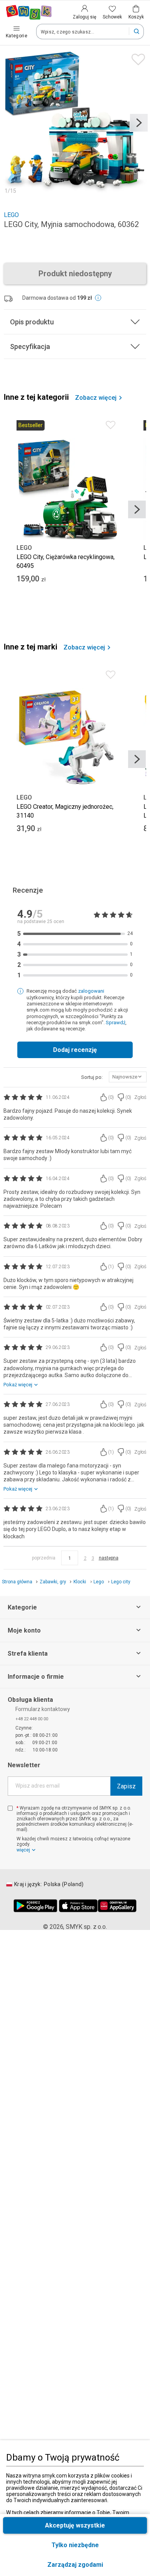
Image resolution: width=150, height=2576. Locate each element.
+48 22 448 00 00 (32, 1719)
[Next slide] (139, 123)
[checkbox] (10, 1808)
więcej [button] (23, 1850)
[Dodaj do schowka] (136, 58)
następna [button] (109, 1558)
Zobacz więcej (96, 398)
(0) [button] (111, 1097)
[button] (75, 2565)
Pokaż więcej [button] (18, 1385)
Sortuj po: (92, 1077)
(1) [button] (111, 1267)
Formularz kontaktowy (43, 1709)
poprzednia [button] (44, 1558)
